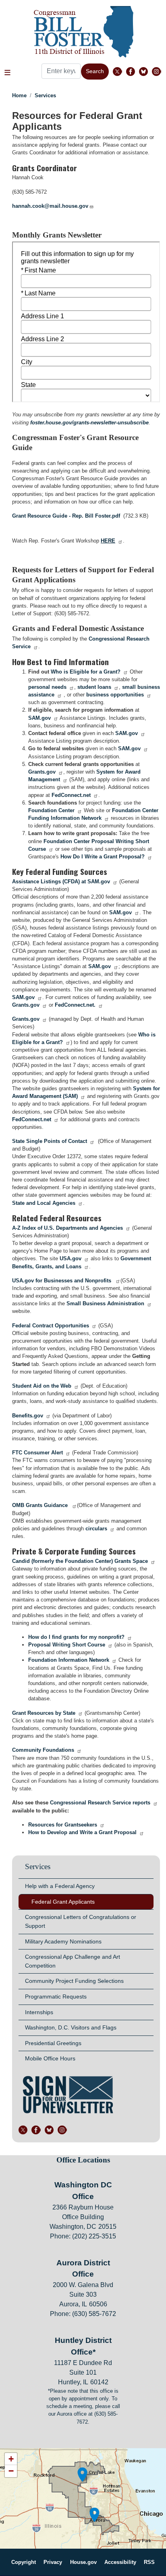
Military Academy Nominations (63, 1941)
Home (19, 95)
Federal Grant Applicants (63, 1902)
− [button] (11, 2471)
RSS (149, 2562)
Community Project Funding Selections (74, 1981)
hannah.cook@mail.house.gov (50, 206)
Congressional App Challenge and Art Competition (73, 1961)
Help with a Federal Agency (60, 1886)
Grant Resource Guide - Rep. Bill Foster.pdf (66, 516)
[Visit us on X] (119, 72)
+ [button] (11, 2459)
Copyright (24, 2562)
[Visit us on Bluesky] (145, 72)
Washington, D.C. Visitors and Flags (71, 2027)
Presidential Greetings (53, 2043)
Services (45, 95)
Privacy (53, 2562)
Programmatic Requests (56, 1997)
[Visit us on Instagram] (158, 72)
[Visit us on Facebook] (133, 72)
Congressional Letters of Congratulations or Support (81, 1921)
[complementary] (83, 2498)
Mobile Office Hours (50, 2058)
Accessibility (120, 2562)
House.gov (83, 2562)
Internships (39, 2012)
